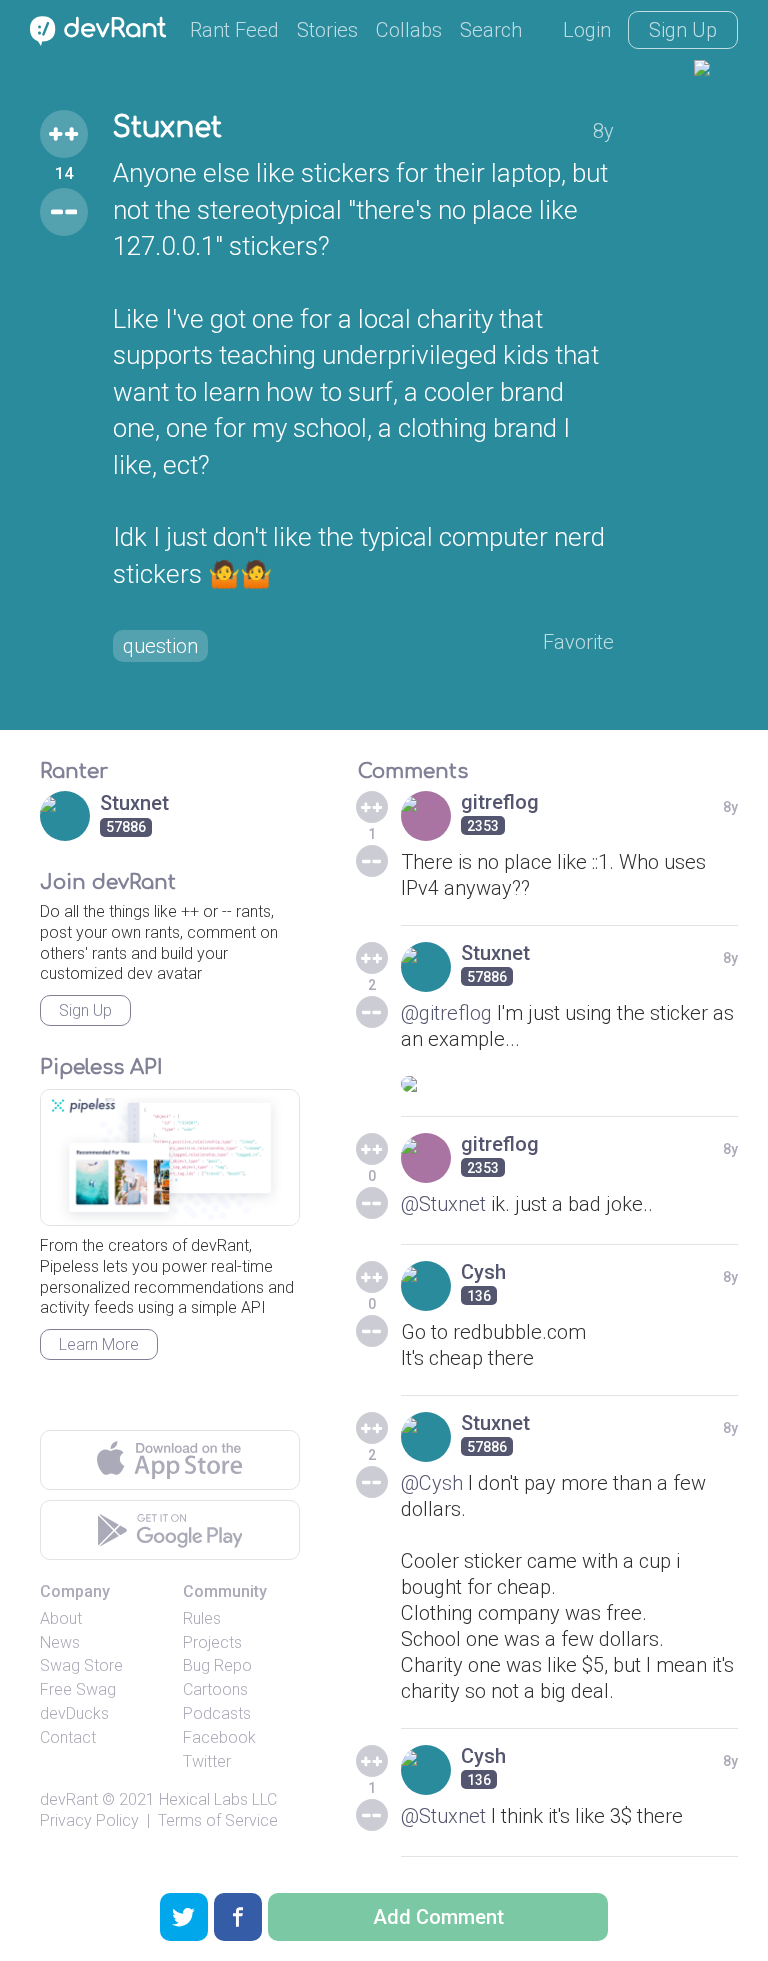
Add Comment (438, 1917)
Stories (327, 30)
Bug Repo (217, 1665)
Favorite (578, 642)
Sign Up (683, 30)
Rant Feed (234, 30)
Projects (212, 1642)
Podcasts (217, 1713)
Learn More (99, 1344)
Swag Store (81, 1665)
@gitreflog (446, 1013)
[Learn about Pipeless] (170, 1157)
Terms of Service (218, 1820)
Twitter (207, 1761)
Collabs (409, 30)
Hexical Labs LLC (218, 1799)
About (61, 1618)
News (60, 1642)
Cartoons (215, 1689)
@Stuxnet (443, 1204)
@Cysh (432, 1483)
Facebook (219, 1737)
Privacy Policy (89, 1820)
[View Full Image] (569, 1084)
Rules (202, 1618)
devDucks (74, 1713)
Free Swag (78, 1689)
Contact (68, 1737)
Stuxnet (167, 128)
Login (587, 30)
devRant (69, 1799)
